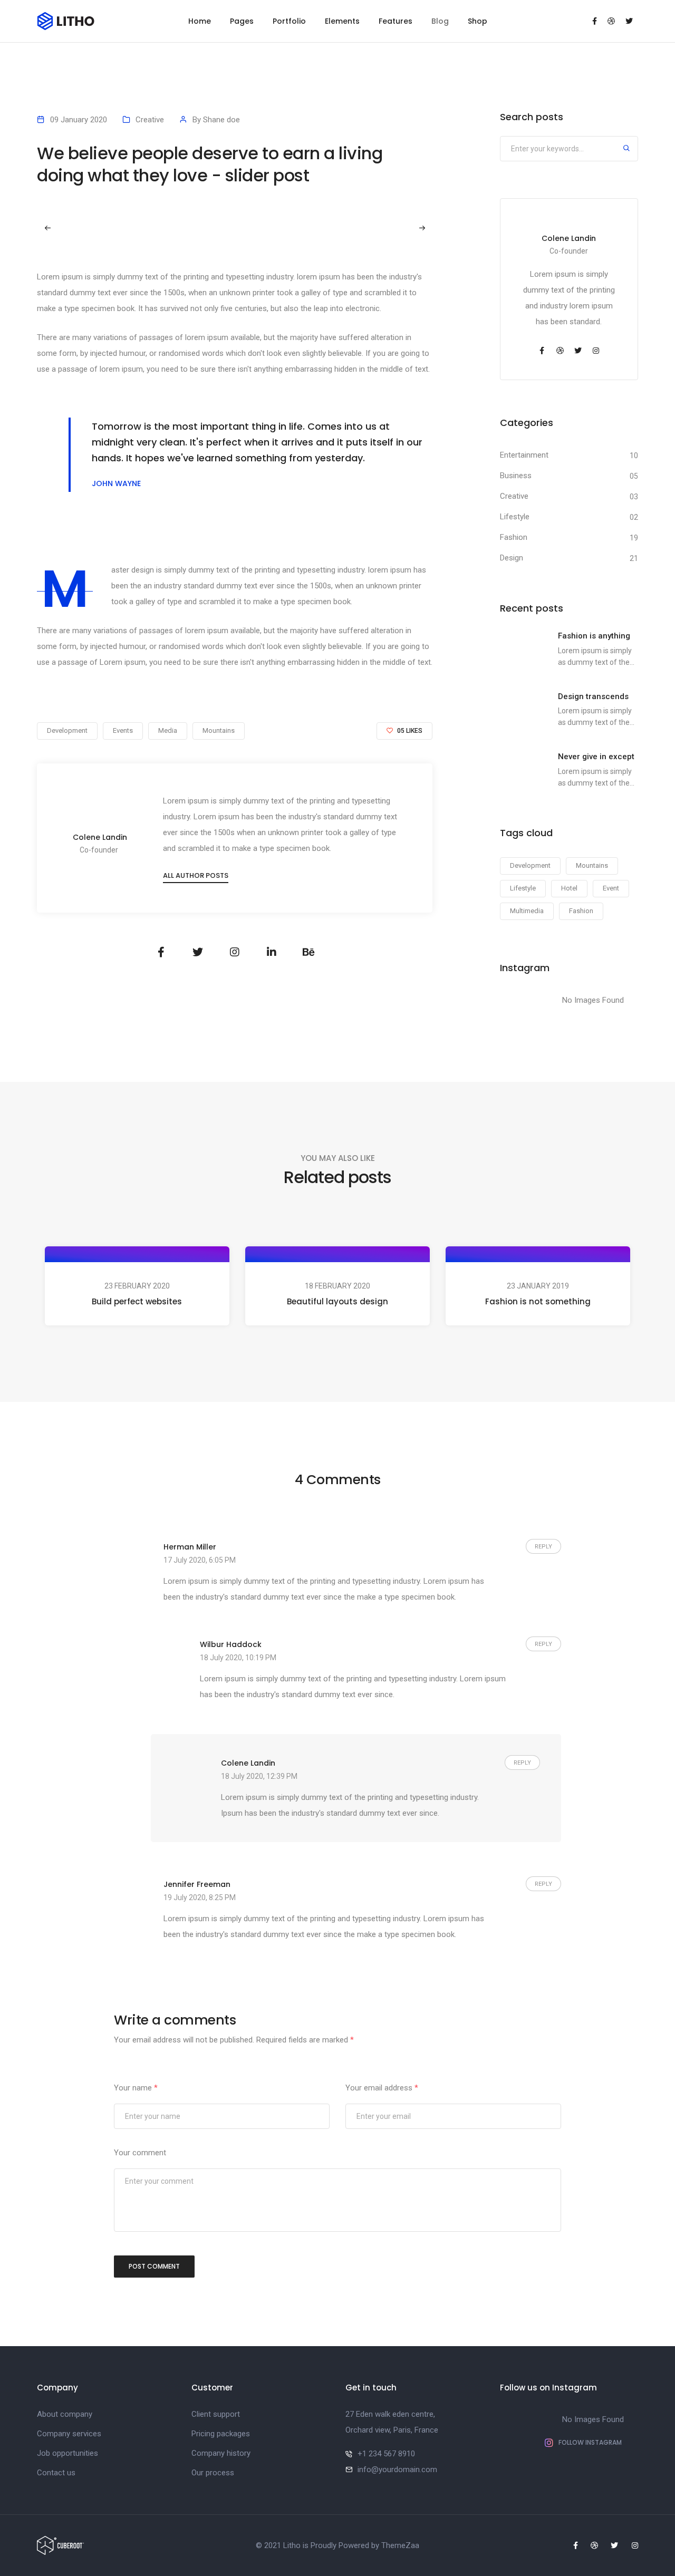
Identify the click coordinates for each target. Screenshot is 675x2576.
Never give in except (596, 757)
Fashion (514, 537)
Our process (213, 2473)
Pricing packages (221, 2434)
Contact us (56, 2473)
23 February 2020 (137, 1286)
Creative (150, 120)
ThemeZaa (400, 2545)
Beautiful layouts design (337, 1301)
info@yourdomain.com (397, 2470)
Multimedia (527, 911)
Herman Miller (190, 1547)
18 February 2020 (337, 1286)
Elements (342, 21)
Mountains (219, 730)
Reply (543, 1547)
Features (396, 21)
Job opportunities (67, 2453)
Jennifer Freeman (197, 1884)
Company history (221, 2453)
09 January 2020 (79, 120)
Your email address (382, 2088)
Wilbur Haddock (231, 1644)
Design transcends (593, 696)
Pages (242, 21)
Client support (216, 2414)
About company (65, 2414)
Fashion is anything (594, 636)
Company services (69, 2434)
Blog (440, 21)
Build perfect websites (137, 1301)
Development (67, 730)
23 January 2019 (538, 1286)
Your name (136, 2088)
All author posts (196, 875)
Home (200, 21)
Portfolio (289, 21)
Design (512, 558)
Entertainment (524, 455)
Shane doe (221, 120)
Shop (478, 21)
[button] (422, 228)
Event (611, 888)
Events (123, 730)
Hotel (569, 888)
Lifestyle (515, 517)
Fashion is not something (538, 1301)
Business (516, 476)
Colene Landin (100, 837)
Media (168, 730)
